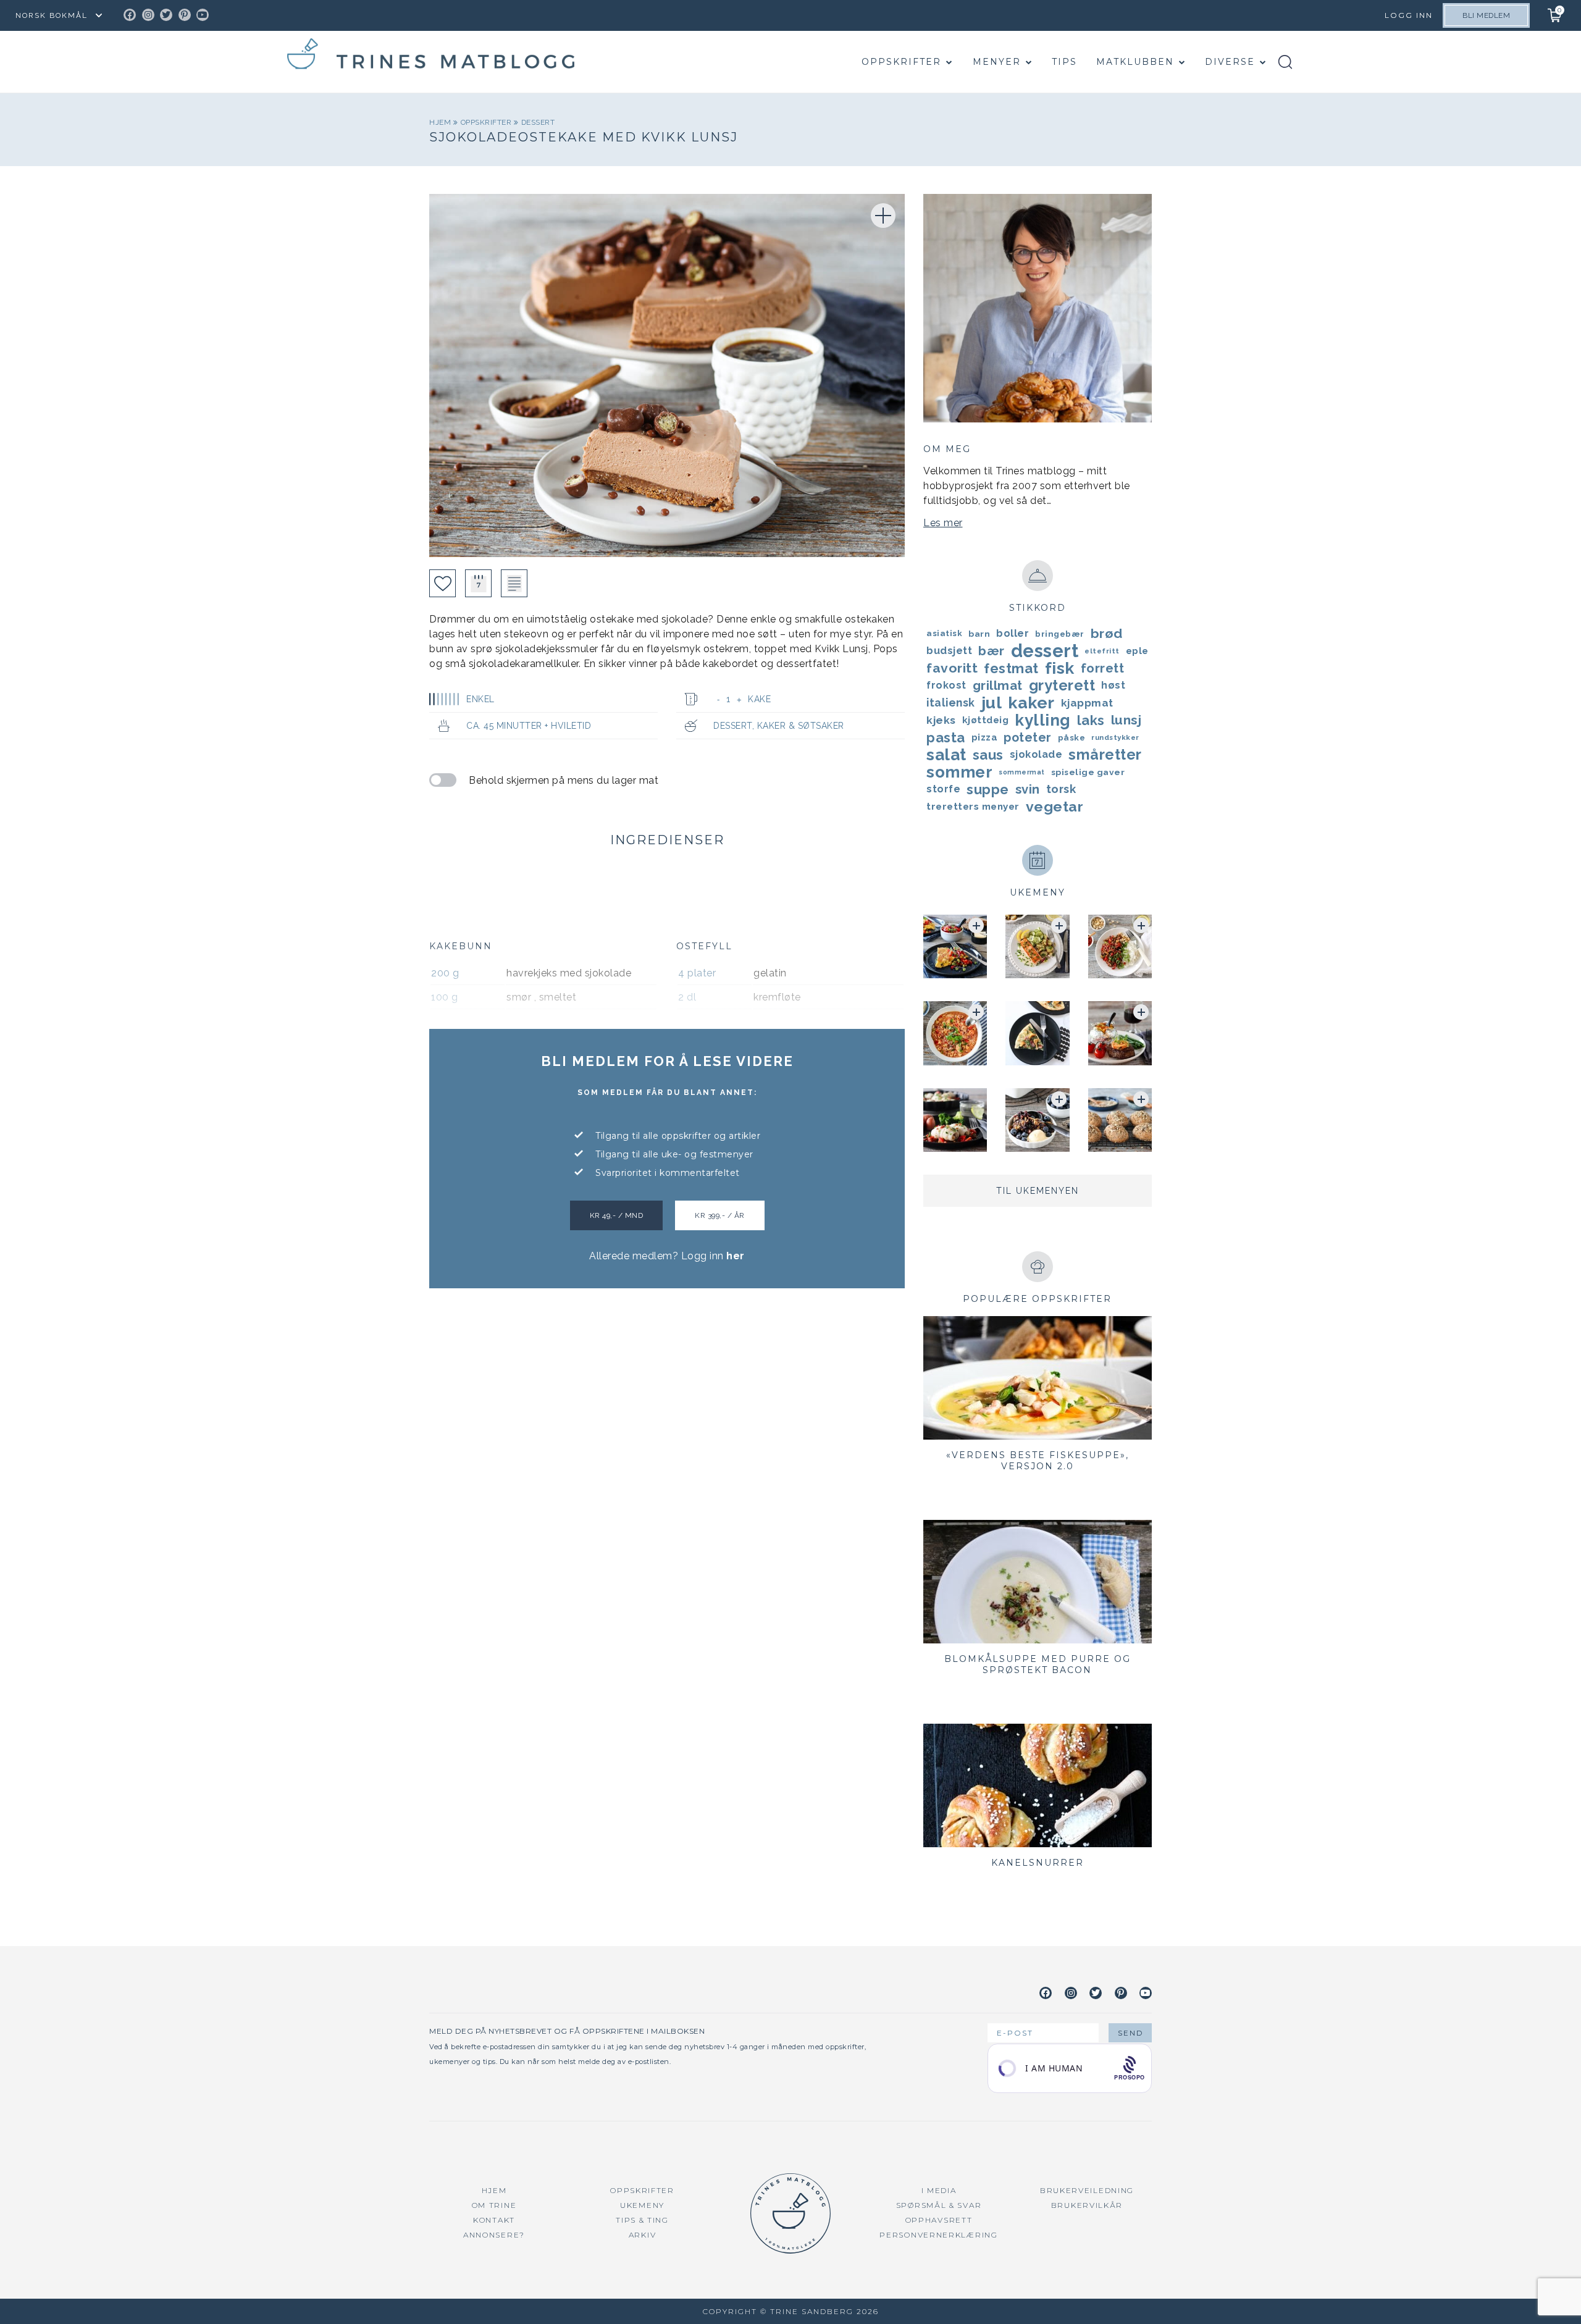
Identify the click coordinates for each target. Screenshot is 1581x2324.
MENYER (997, 62)
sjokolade (1036, 754)
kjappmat (1087, 703)
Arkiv (643, 2235)
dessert (1045, 651)
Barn (979, 634)
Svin (1028, 789)
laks (1091, 720)
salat (946, 755)
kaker (1031, 703)
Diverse (1230, 62)
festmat (1011, 668)
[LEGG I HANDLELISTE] (514, 583)
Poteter (1028, 737)
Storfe (943, 789)
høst (1113, 685)
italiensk (951, 703)
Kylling (1043, 720)
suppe (988, 789)
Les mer (943, 523)
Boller (1013, 633)
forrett (1103, 668)
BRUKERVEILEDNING (1087, 2190)
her (736, 1256)
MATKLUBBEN (1135, 62)
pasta (946, 737)
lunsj (1126, 720)
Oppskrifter (901, 62)
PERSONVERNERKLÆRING (938, 2235)
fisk (1060, 668)
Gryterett (1062, 686)
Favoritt (952, 668)
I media (939, 2190)
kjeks (941, 720)
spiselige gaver (1088, 772)
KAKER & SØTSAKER (801, 726)
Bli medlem (1486, 15)
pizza (985, 737)
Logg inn (1409, 15)
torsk (1061, 789)
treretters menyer (973, 807)
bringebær (1060, 634)
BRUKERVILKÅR (1087, 2205)
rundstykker (1115, 737)
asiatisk (944, 633)
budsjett (949, 651)
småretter (1105, 755)
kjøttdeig (986, 720)
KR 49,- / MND (617, 1215)
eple (1137, 651)
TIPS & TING (642, 2220)
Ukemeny (642, 2205)
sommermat (1022, 772)
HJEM (494, 2190)
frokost (946, 685)
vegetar (1055, 806)
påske (1072, 737)
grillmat (998, 686)
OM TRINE (494, 2205)
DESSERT (538, 122)
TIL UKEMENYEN (1038, 1191)
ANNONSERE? (494, 2235)
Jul (992, 703)
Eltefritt (1102, 651)
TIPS (1064, 62)
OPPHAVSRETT (939, 2220)
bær (992, 651)
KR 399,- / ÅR (720, 1215)
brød (1107, 633)
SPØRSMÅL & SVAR (939, 2205)
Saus (988, 755)
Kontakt (494, 2220)
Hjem (441, 122)
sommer (959, 772)
